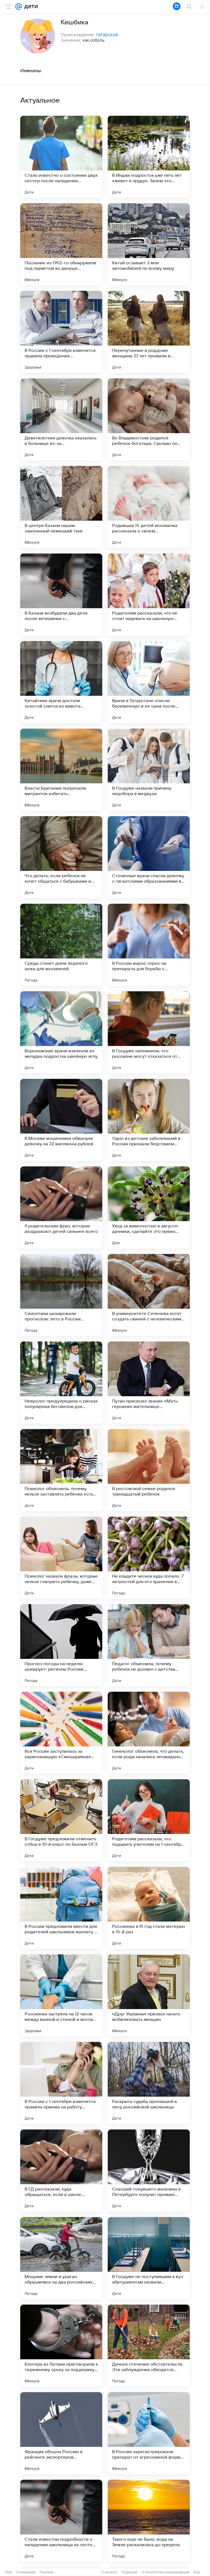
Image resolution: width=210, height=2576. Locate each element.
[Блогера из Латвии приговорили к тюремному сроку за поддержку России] (61, 2346)
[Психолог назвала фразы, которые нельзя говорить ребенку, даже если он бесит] (61, 1558)
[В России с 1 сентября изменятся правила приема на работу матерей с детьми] (61, 2083)
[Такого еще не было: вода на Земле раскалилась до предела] (149, 2521)
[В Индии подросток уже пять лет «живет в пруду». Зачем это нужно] (149, 157)
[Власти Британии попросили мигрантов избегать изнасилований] (61, 770)
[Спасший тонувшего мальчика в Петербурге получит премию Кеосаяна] (149, 2171)
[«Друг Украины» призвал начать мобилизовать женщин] (149, 1995)
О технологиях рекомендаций (165, 2572)
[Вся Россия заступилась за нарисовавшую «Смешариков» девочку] (61, 1733)
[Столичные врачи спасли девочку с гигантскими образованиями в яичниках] (149, 857)
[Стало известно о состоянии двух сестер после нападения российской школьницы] (61, 157)
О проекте (109, 2572)
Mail (9, 2572)
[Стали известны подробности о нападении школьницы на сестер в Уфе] (61, 2521)
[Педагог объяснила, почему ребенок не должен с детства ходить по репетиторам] (149, 1645)
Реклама (47, 2572)
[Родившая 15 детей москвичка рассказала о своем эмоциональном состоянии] (149, 507)
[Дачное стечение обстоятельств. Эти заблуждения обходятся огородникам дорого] (149, 2346)
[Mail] (19, 7)
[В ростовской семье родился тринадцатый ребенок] (149, 1470)
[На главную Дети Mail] (30, 7)
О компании (26, 2572)
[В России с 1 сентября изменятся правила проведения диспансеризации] (61, 332)
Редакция (129, 2572)
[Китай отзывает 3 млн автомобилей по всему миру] (149, 244)
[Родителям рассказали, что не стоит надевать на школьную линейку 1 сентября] (149, 595)
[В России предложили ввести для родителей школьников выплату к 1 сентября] (61, 1908)
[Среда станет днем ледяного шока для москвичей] (61, 945)
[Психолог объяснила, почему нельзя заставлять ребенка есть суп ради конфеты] (61, 1470)
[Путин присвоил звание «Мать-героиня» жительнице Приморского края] (149, 1383)
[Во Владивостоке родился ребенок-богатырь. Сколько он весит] (149, 419)
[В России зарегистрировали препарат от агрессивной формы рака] (149, 2433)
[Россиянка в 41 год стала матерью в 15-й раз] (149, 1908)
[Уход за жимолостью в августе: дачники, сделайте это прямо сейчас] (149, 1207)
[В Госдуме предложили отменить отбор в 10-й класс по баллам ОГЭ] (61, 1820)
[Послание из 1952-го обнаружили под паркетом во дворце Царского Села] (61, 244)
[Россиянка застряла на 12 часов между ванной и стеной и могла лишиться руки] (61, 1995)
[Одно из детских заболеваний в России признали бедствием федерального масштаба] (149, 1120)
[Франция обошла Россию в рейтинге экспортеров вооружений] (61, 2433)
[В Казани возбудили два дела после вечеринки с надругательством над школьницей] (61, 595)
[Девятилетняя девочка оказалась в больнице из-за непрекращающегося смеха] (61, 419)
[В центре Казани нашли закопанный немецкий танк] (61, 507)
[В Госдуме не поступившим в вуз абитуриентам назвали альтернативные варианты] (149, 2258)
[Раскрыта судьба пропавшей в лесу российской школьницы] (149, 2083)
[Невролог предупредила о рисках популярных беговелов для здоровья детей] (61, 1383)
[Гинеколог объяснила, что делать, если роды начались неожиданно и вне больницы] (149, 1733)
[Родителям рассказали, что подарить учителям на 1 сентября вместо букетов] (149, 1820)
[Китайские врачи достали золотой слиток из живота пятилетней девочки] (61, 682)
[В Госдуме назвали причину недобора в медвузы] (149, 770)
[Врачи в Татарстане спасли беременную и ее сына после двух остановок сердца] (149, 682)
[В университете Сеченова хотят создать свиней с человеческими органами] (149, 1295)
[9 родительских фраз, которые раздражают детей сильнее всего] (61, 1207)
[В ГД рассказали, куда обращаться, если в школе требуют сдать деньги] (61, 2171)
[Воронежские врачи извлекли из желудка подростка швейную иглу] (61, 1032)
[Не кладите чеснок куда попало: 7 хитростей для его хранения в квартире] (149, 1558)
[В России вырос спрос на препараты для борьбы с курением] (149, 945)
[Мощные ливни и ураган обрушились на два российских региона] (61, 2258)
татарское (107, 34)
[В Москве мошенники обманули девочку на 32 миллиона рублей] (61, 1120)
